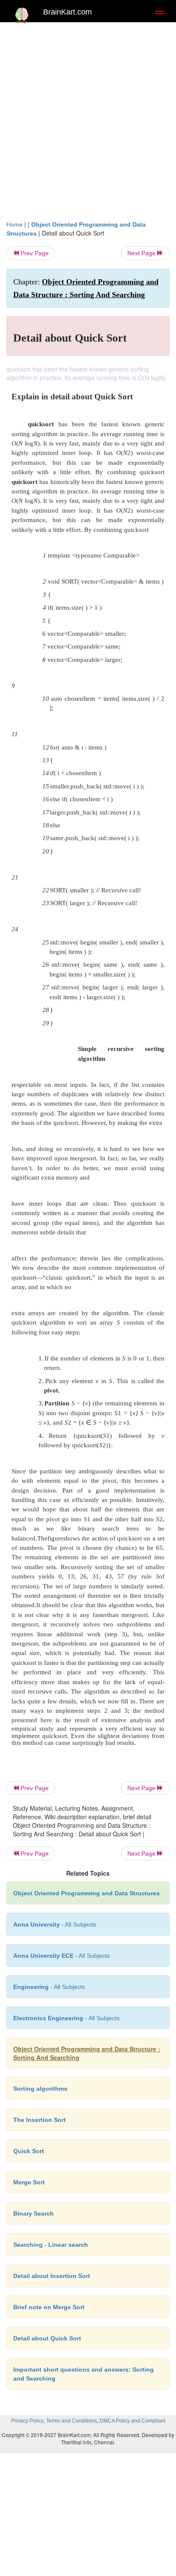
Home (15, 224)
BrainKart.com (67, 12)
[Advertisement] (88, 119)
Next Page (142, 253)
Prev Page (34, 253)
